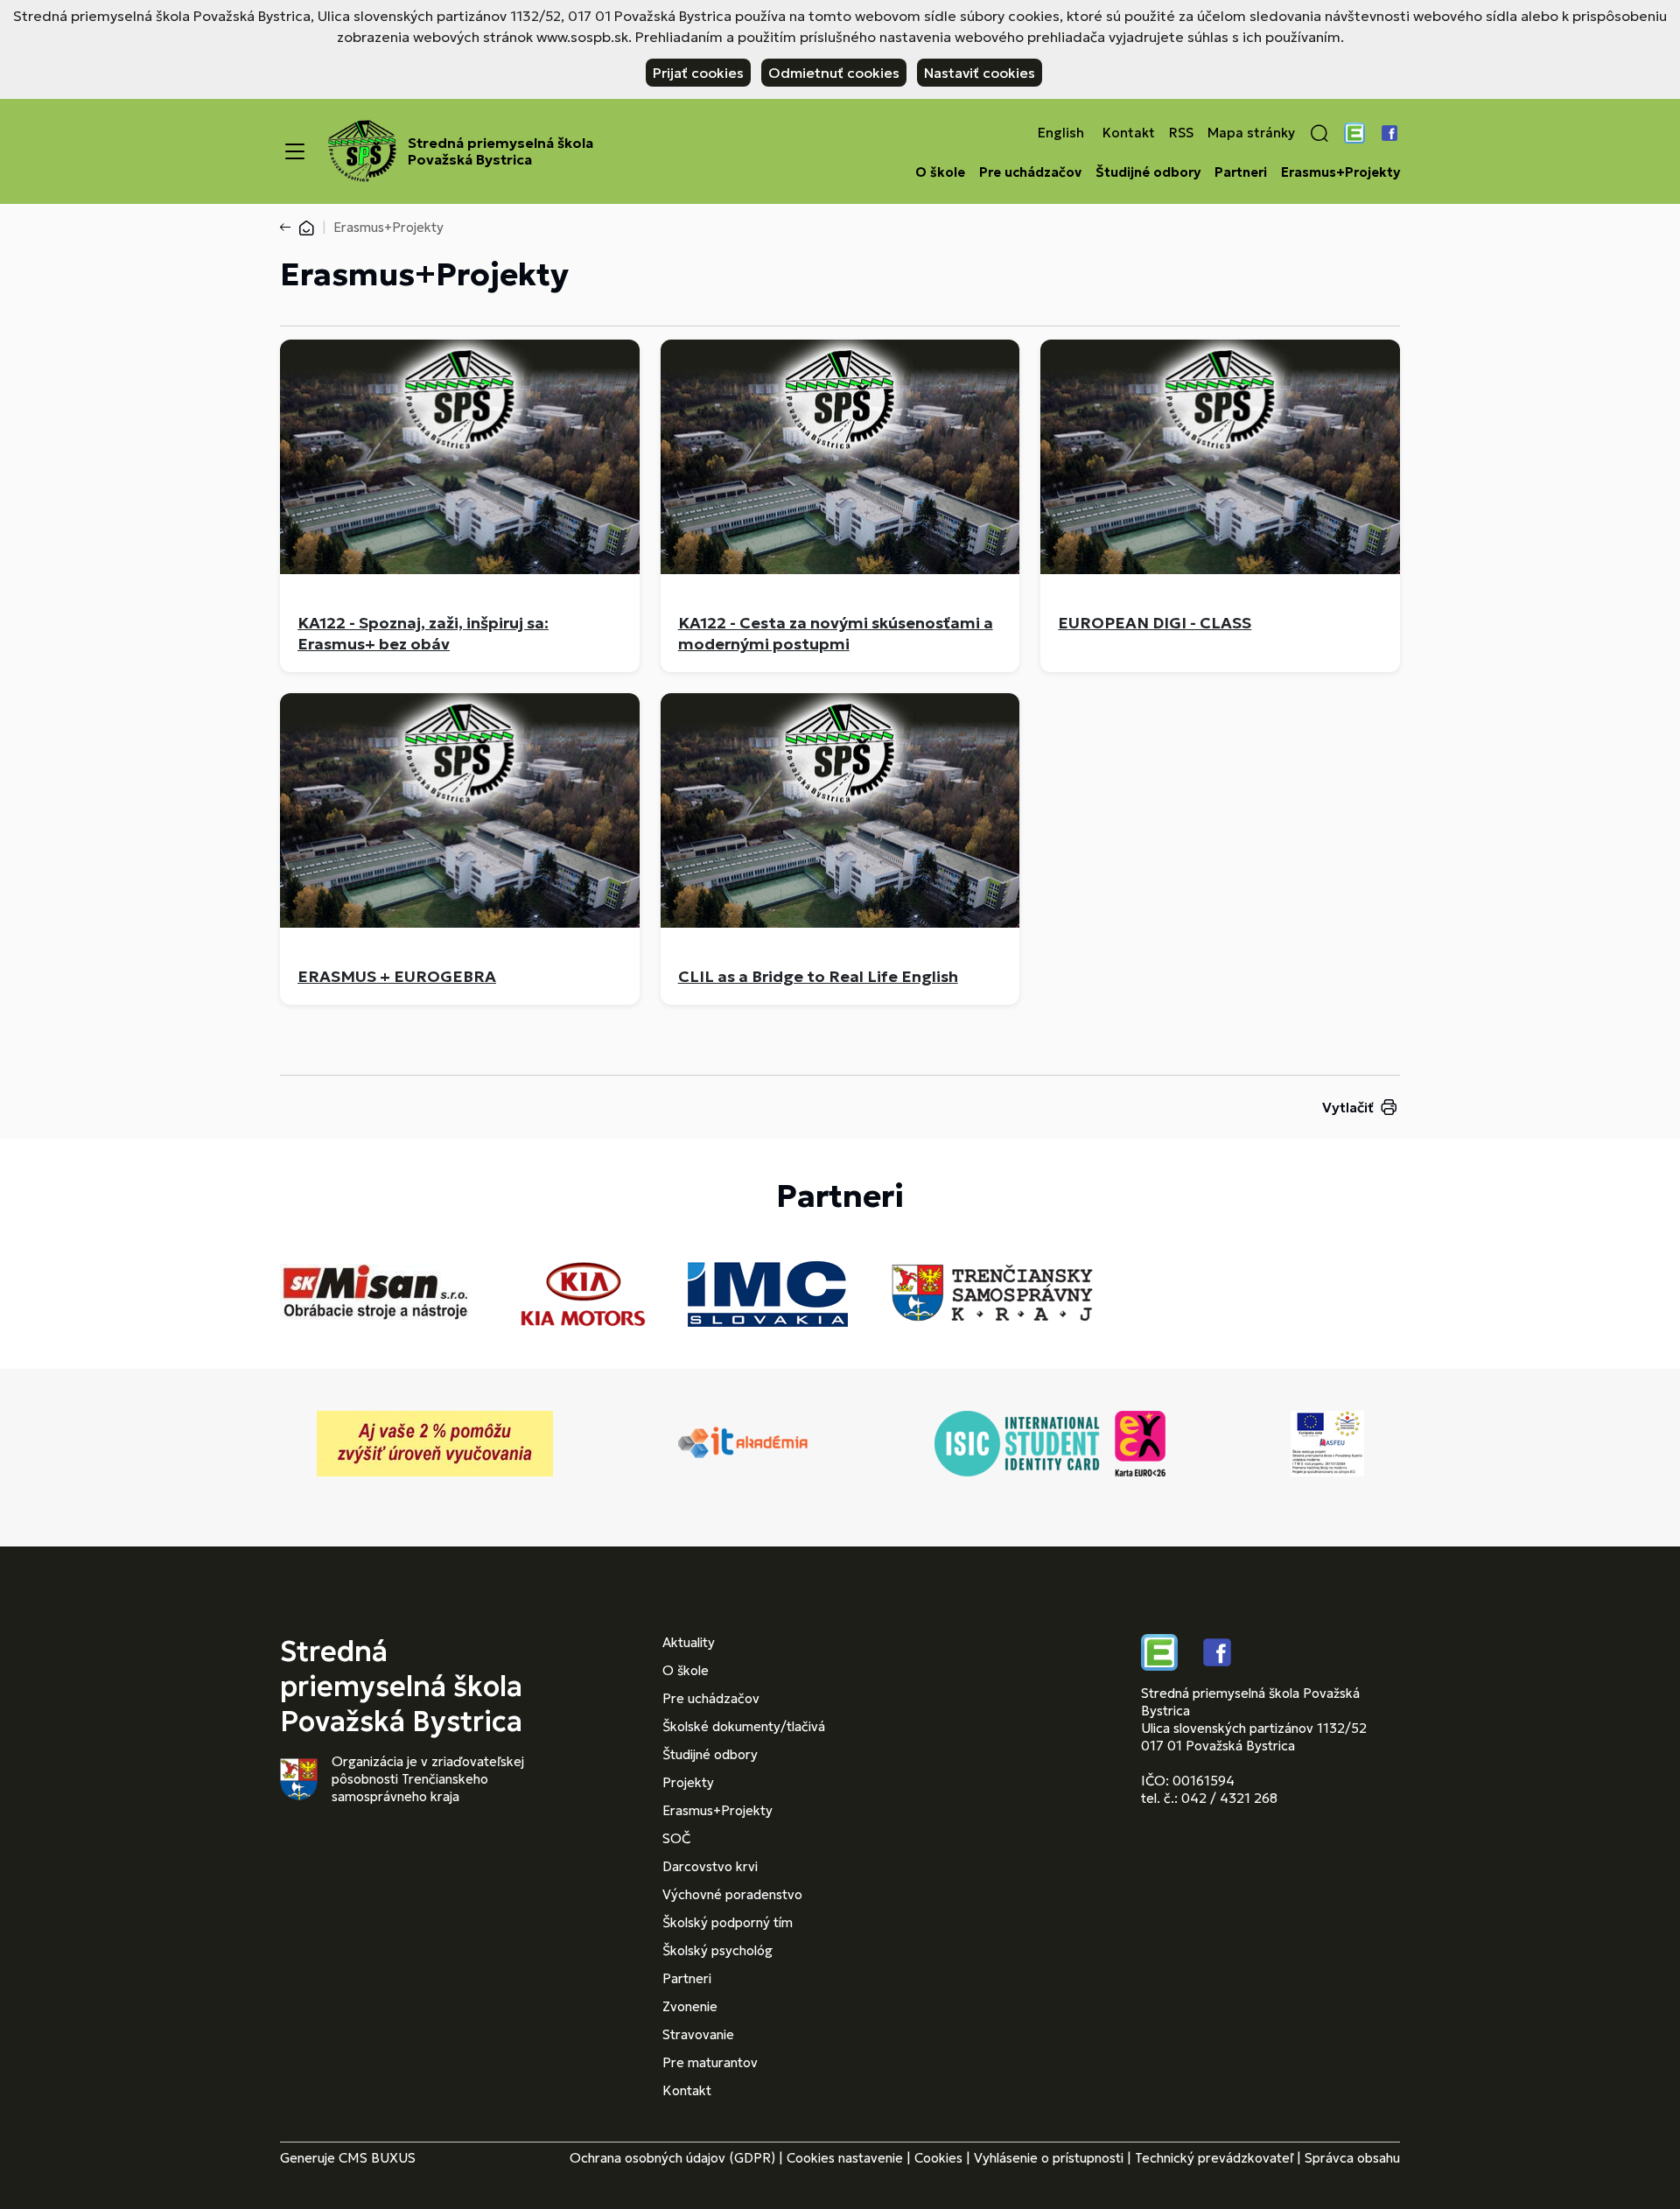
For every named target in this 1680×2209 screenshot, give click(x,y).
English (1061, 133)
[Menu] (295, 151)
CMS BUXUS (377, 2158)
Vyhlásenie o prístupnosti (1049, 2158)
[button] (1319, 133)
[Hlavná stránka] (306, 227)
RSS (1181, 133)
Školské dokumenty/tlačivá (744, 1726)
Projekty (688, 1782)
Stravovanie (698, 2034)
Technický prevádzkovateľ (1214, 2158)
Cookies (938, 2158)
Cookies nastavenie (845, 2158)
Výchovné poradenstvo (732, 1894)
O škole (940, 172)
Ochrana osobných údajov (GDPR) (672, 2158)
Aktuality (689, 1642)
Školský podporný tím (728, 1922)
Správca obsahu (1352, 2158)
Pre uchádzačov (1030, 172)
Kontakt (1129, 133)
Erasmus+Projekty (1340, 172)
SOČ (676, 1838)
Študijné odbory (1148, 172)
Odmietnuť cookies (834, 73)
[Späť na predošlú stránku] (289, 228)
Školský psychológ (717, 1950)
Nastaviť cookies (980, 73)
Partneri (1241, 172)
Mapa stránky (1251, 133)
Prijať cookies (698, 73)
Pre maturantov (710, 2062)
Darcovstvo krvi (710, 1866)
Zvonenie (690, 2006)
